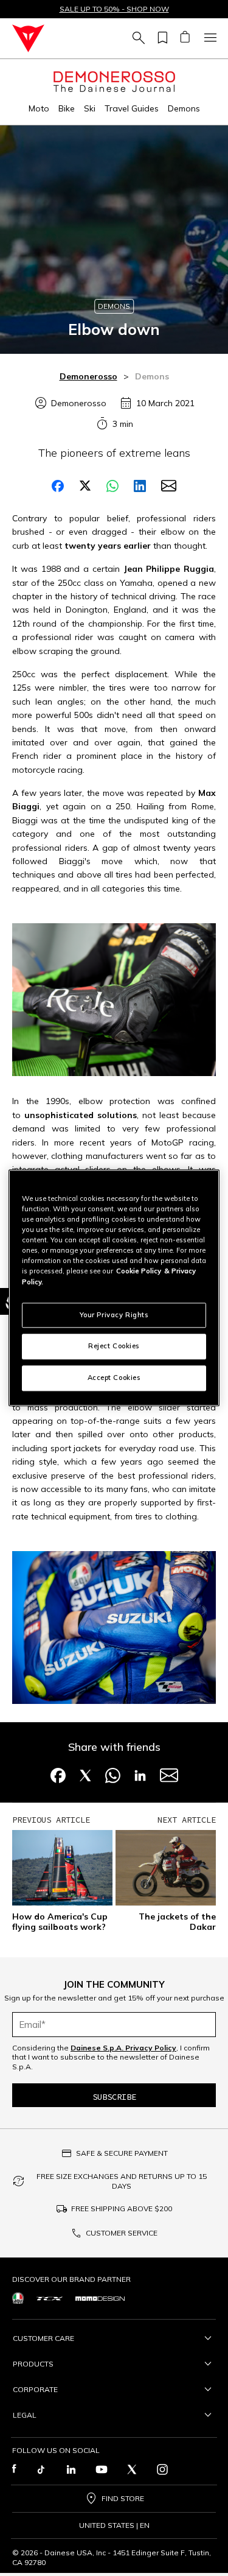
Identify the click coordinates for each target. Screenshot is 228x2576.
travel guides (132, 108)
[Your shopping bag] (185, 38)
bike (67, 108)
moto (39, 108)
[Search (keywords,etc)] (137, 38)
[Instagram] (162, 2469)
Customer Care (43, 2338)
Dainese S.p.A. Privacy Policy (123, 2048)
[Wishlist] (161, 38)
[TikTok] (41, 2469)
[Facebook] (14, 2469)
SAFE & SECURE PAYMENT (122, 2153)
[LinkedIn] (71, 2469)
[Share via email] (169, 486)
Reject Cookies (114, 1346)
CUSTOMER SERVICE (122, 2233)
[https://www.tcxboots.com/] (50, 2298)
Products (33, 2364)
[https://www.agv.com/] (18, 2298)
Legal (25, 2415)
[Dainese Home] (28, 38)
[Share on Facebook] (58, 486)
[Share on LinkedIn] (140, 486)
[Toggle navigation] (209, 38)
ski (90, 108)
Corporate (35, 2389)
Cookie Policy (139, 1272)
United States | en (114, 2525)
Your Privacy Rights (114, 1315)
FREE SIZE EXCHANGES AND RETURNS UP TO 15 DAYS (122, 2181)
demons (184, 108)
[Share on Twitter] (85, 486)
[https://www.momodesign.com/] (100, 2298)
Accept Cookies (114, 1378)
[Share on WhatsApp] (112, 486)
